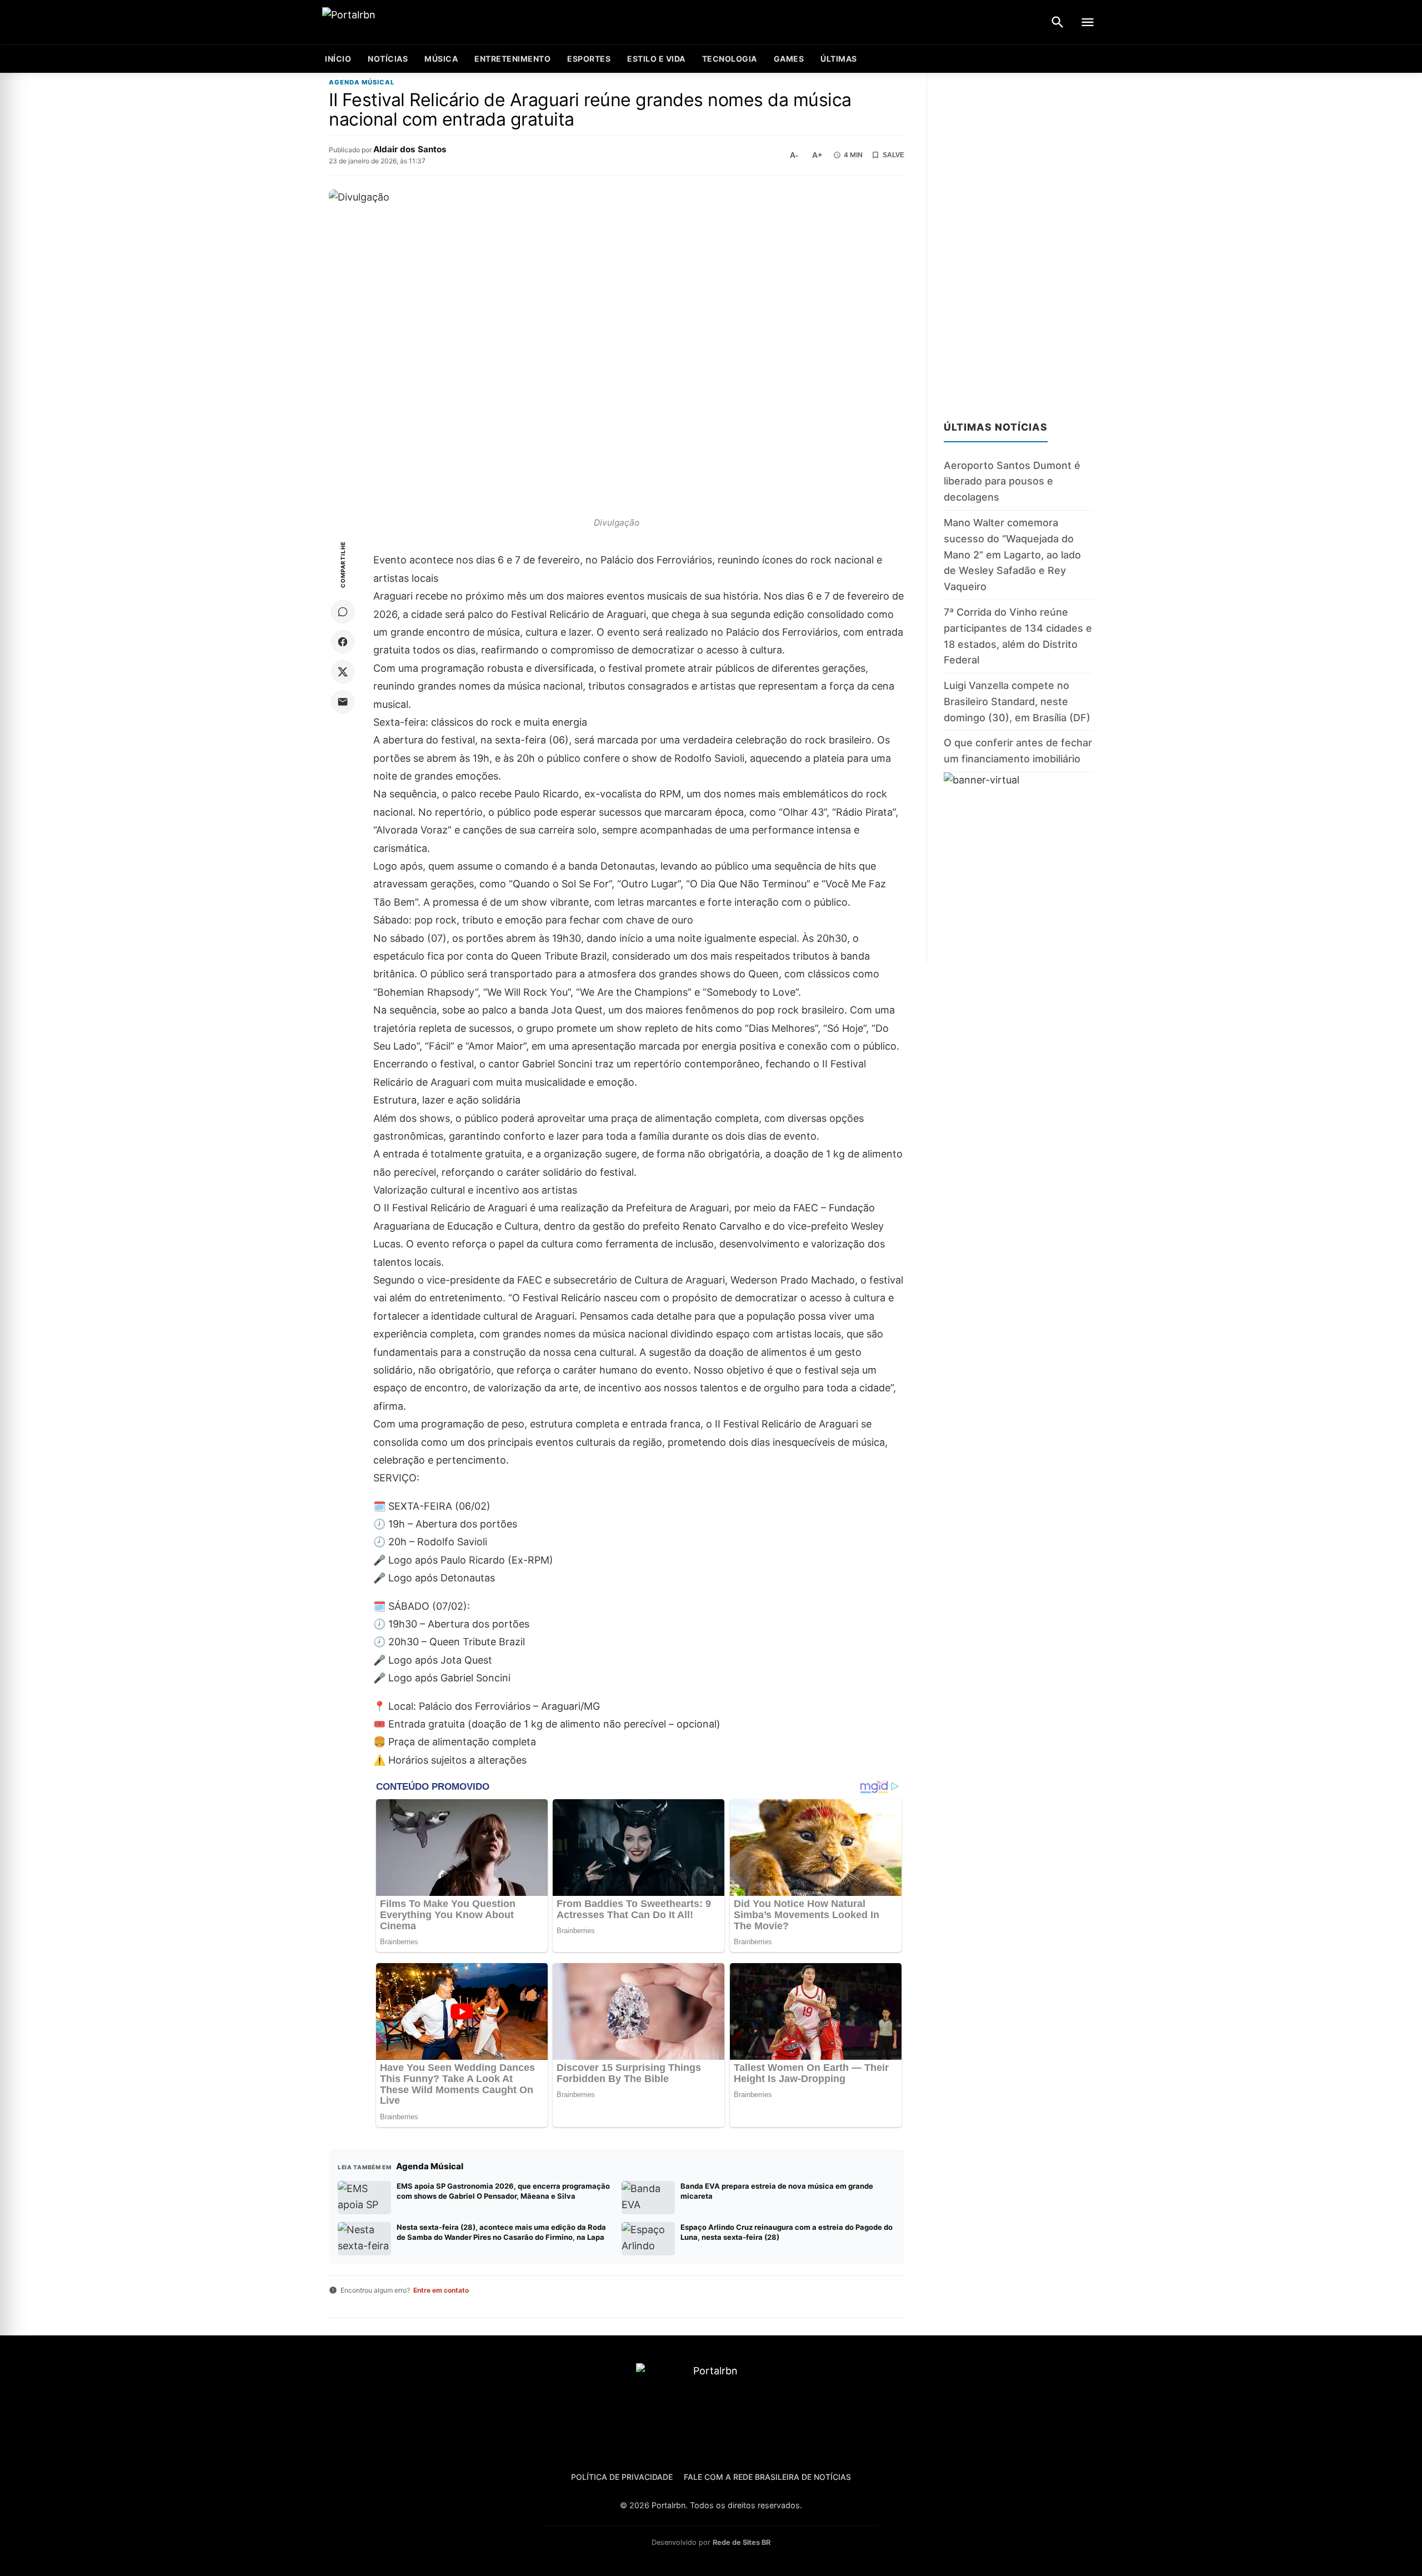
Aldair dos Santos (410, 149)
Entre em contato (441, 2290)
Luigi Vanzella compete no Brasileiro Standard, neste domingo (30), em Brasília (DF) (1017, 702)
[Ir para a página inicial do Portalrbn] (392, 23)
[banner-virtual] (1018, 868)
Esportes (589, 59)
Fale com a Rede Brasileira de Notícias (767, 2477)
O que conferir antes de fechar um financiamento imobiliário (1018, 751)
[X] (343, 672)
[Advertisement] (1018, 240)
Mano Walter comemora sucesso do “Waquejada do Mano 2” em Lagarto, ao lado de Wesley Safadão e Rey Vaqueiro (1012, 555)
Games (789, 59)
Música (441, 59)
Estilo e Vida (656, 59)
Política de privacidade (622, 2477)
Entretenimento (512, 59)
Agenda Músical (362, 83)
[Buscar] (1058, 22)
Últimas (839, 59)
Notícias (388, 59)
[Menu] (1088, 22)
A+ (817, 155)
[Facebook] (343, 642)
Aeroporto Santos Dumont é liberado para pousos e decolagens (1012, 481)
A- (794, 155)
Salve (893, 155)
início (338, 59)
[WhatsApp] (343, 612)
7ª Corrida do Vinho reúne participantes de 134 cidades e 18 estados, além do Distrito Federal (1018, 636)
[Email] (343, 702)
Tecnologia (730, 59)
